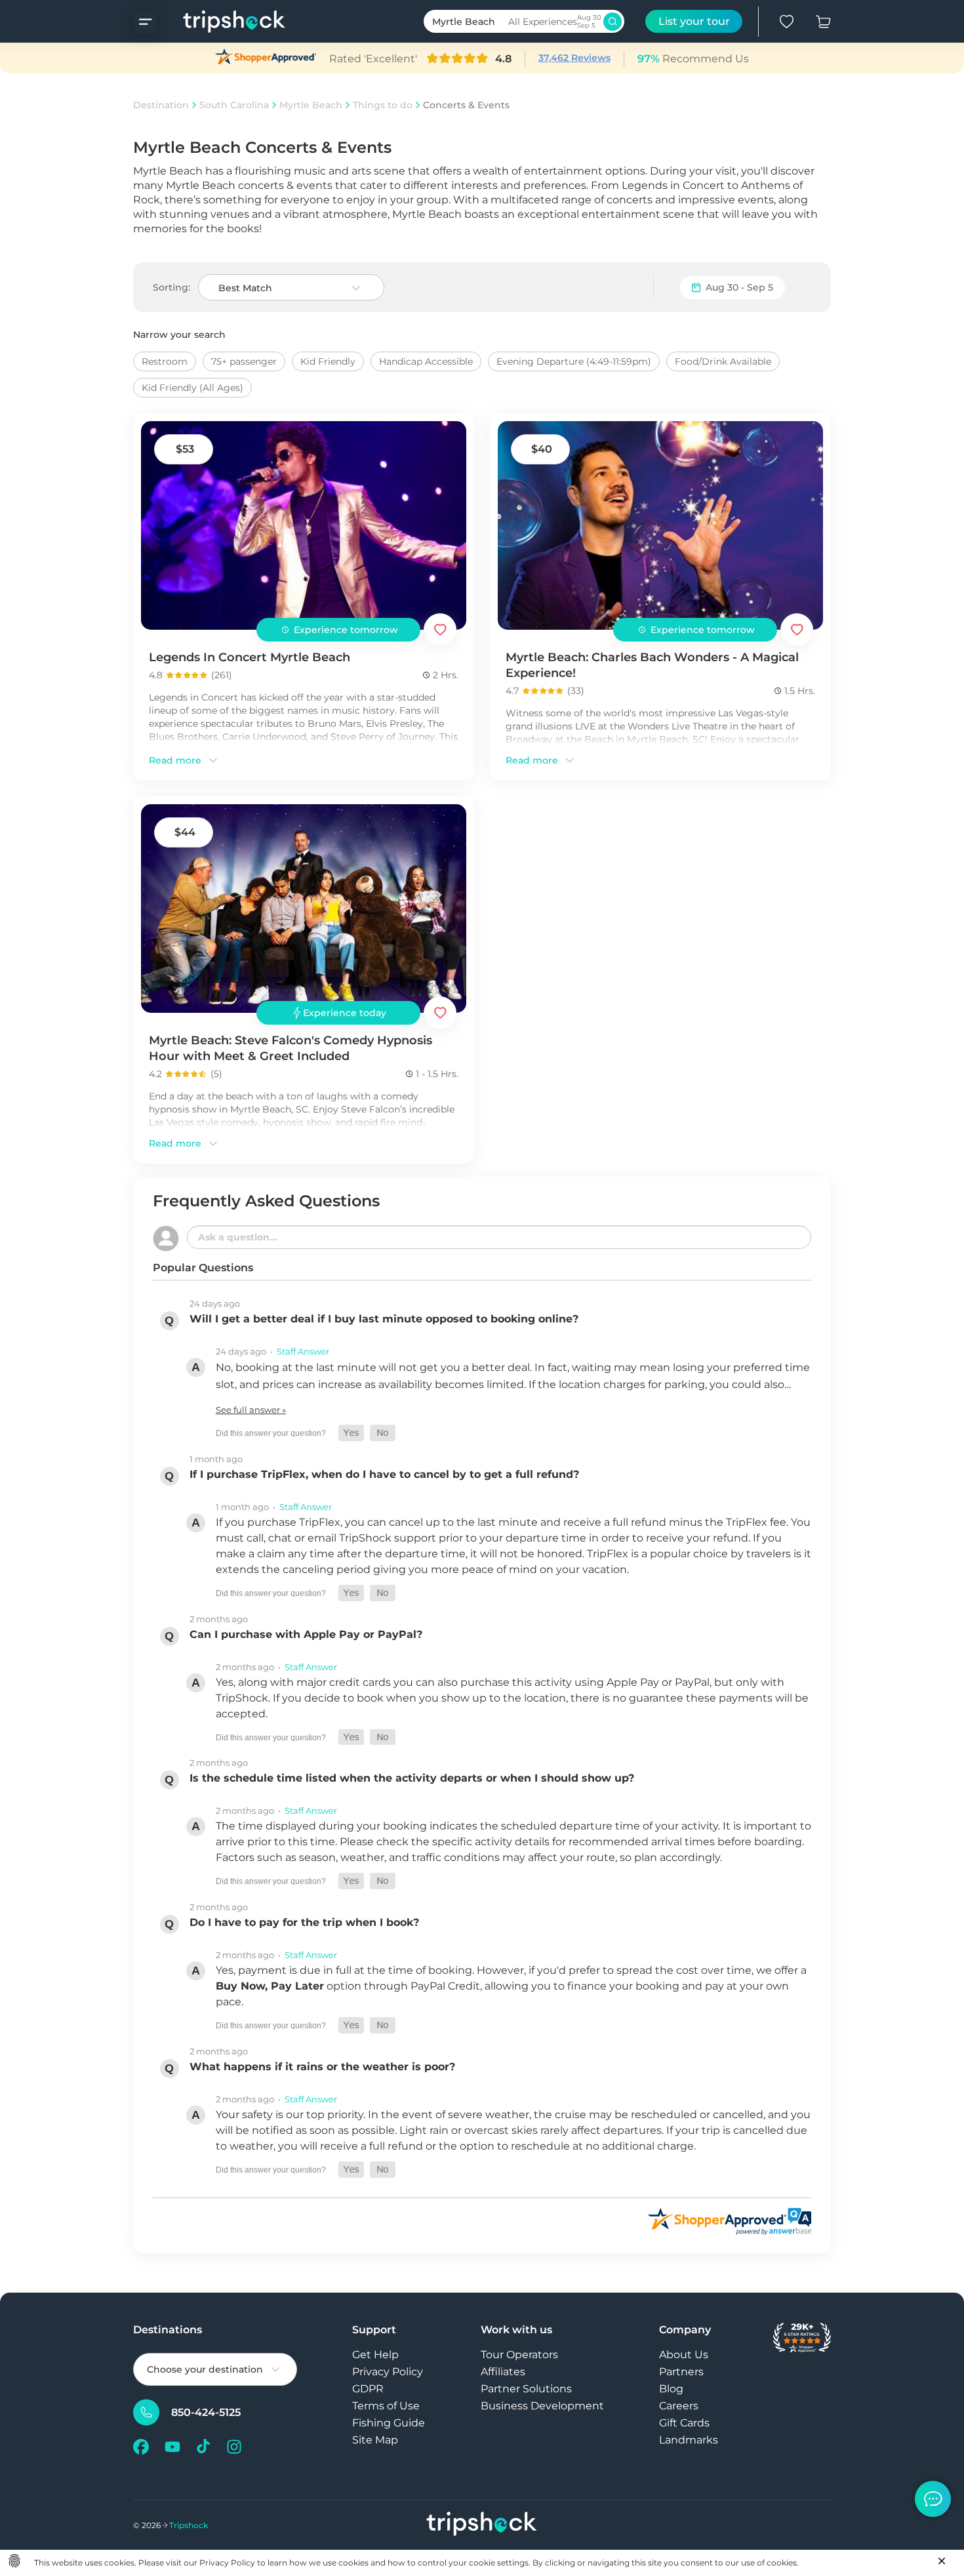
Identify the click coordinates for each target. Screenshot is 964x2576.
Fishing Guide (389, 2423)
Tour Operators (519, 2355)
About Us (684, 2355)
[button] (351, 1433)
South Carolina (234, 105)
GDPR (368, 2389)
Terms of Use (386, 2406)
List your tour (694, 21)
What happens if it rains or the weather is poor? (322, 2067)
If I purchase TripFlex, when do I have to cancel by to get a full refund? (384, 1474)
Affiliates (503, 2372)
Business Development (542, 2406)
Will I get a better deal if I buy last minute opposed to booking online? (384, 1319)
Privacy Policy (388, 2372)
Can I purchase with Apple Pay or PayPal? (306, 1634)
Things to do (383, 105)
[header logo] (221, 21)
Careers (679, 2406)
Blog (671, 2389)
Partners (681, 2372)
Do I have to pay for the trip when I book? (304, 1922)
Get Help (375, 2355)
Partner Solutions (526, 2389)
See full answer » (251, 1410)
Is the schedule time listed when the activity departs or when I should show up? (412, 1778)
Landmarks (689, 2440)
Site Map (375, 2440)
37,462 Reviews (574, 58)
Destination (161, 105)
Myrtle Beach (311, 105)
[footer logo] (482, 2525)
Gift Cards (684, 2423)
